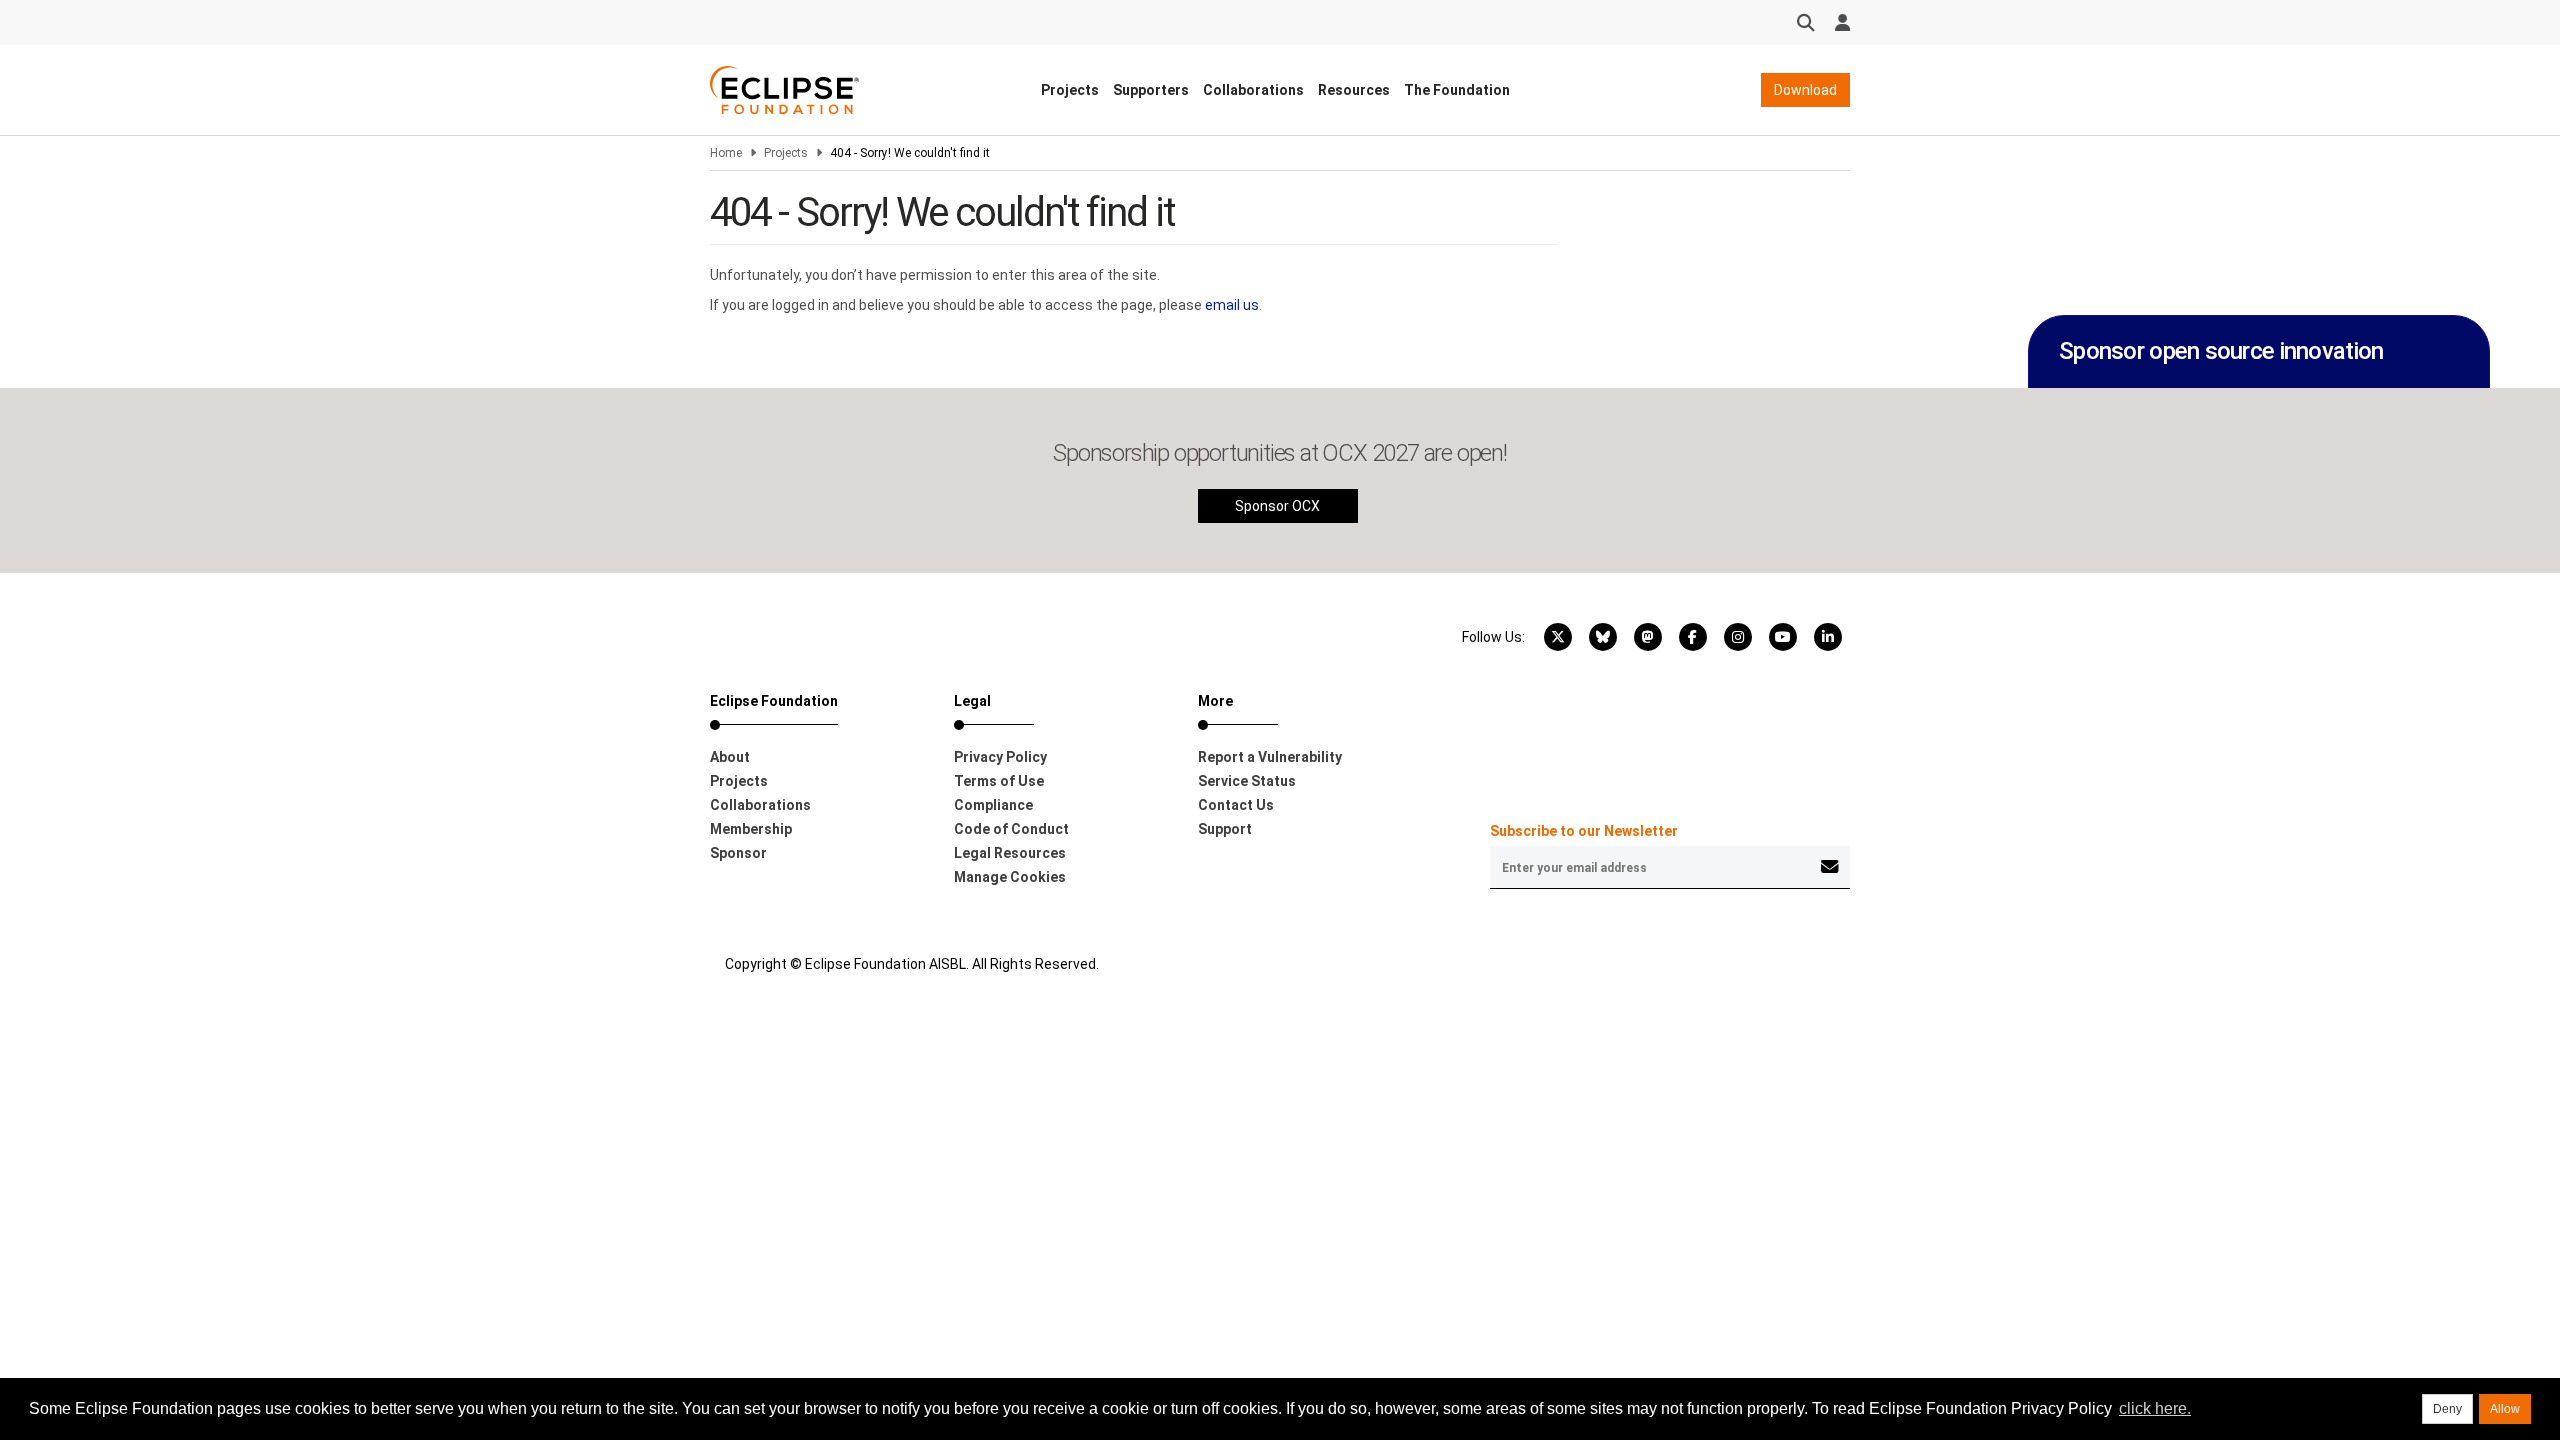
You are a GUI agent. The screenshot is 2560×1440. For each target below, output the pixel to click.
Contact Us (1236, 805)
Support (1225, 829)
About (730, 757)
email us (1232, 305)
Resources (1354, 90)
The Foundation (1457, 90)
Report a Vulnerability (1270, 757)
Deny (2447, 1409)
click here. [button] (2155, 1408)
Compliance (993, 805)
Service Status (1247, 781)
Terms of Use (999, 781)
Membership (751, 829)
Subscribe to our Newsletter (1584, 831)
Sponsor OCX (1277, 506)
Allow (2505, 1409)
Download (1805, 90)
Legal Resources (1010, 853)
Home (726, 153)
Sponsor (738, 853)
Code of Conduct (1011, 829)
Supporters (1151, 90)
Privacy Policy (1000, 757)
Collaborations (1253, 90)
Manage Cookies (1010, 877)
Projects (1070, 90)
